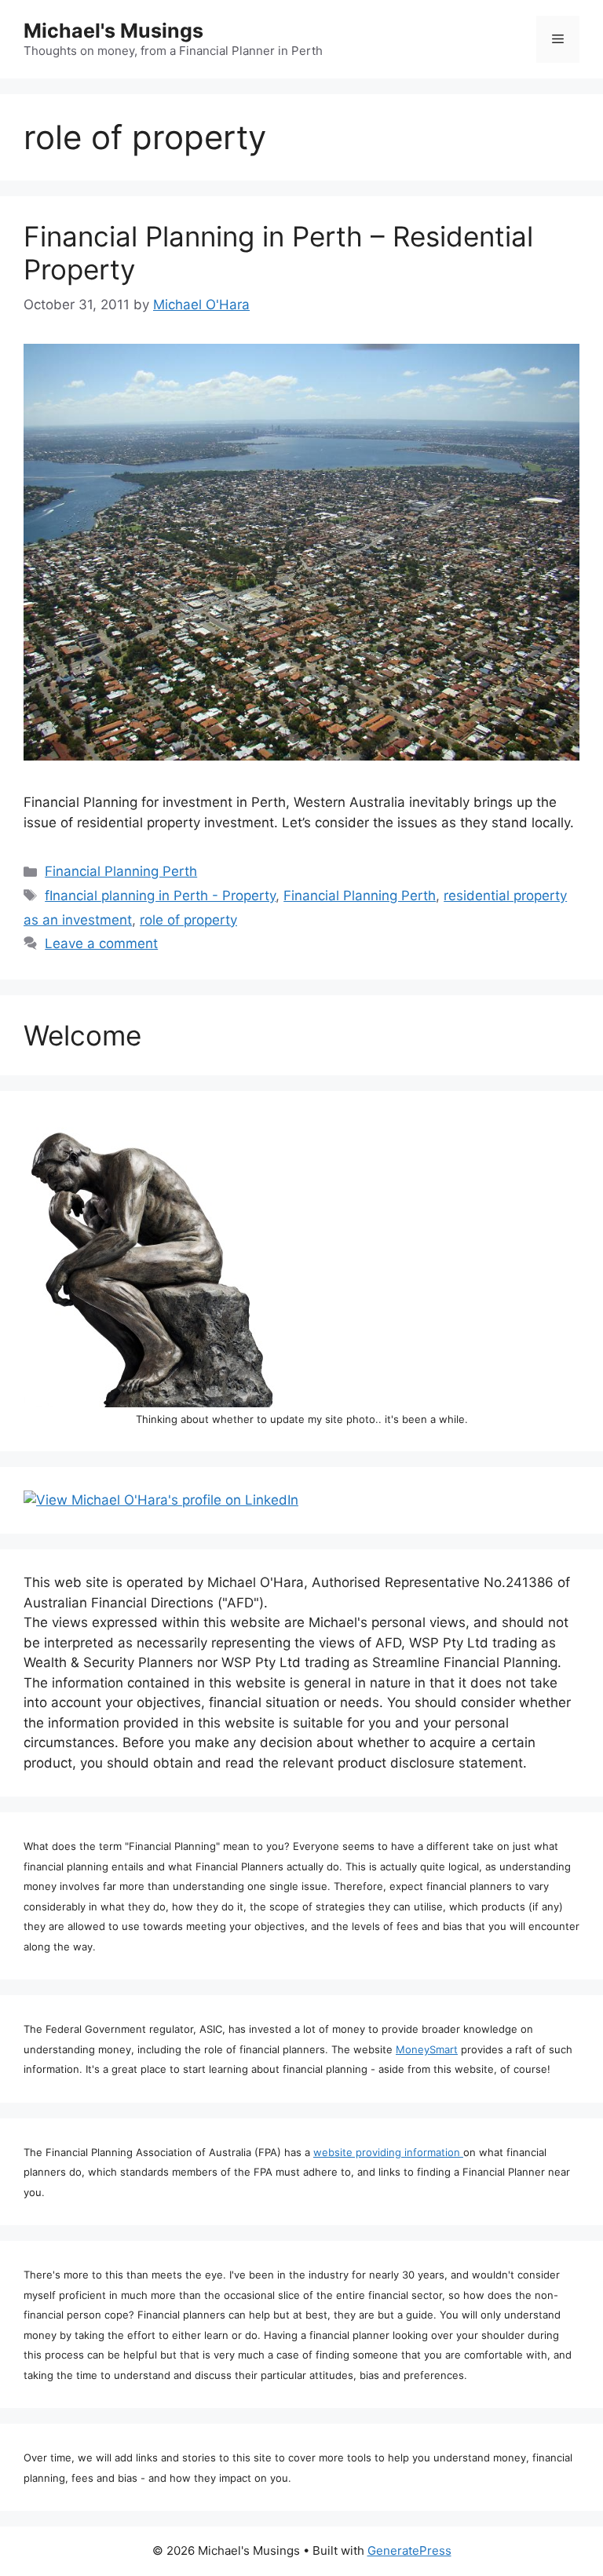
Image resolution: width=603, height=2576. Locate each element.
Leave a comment (101, 943)
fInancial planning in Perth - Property (160, 896)
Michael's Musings (113, 31)
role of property (188, 920)
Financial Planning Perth (121, 871)
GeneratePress (409, 2550)
